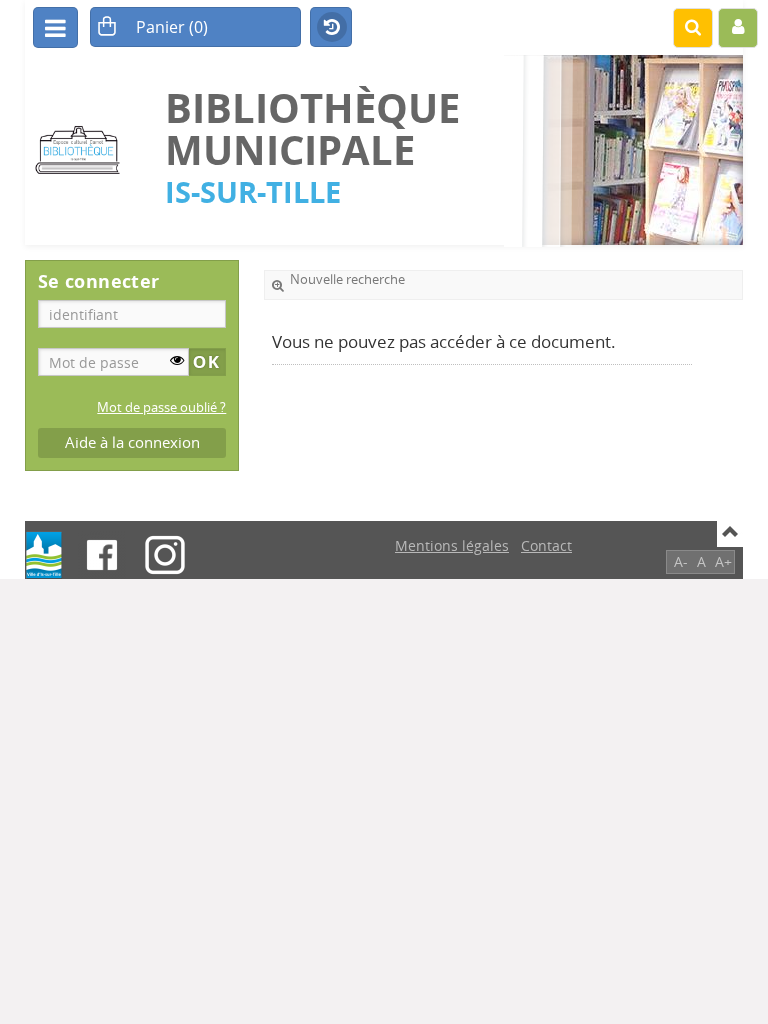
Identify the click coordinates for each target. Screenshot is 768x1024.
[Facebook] (102, 555)
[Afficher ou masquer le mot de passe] (177, 360)
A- (681, 561)
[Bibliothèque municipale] (85, 150)
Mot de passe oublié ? (161, 407)
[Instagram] (165, 555)
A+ (723, 561)
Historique (331, 28)
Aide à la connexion (132, 442)
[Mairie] (44, 555)
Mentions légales (452, 545)
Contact (546, 545)
